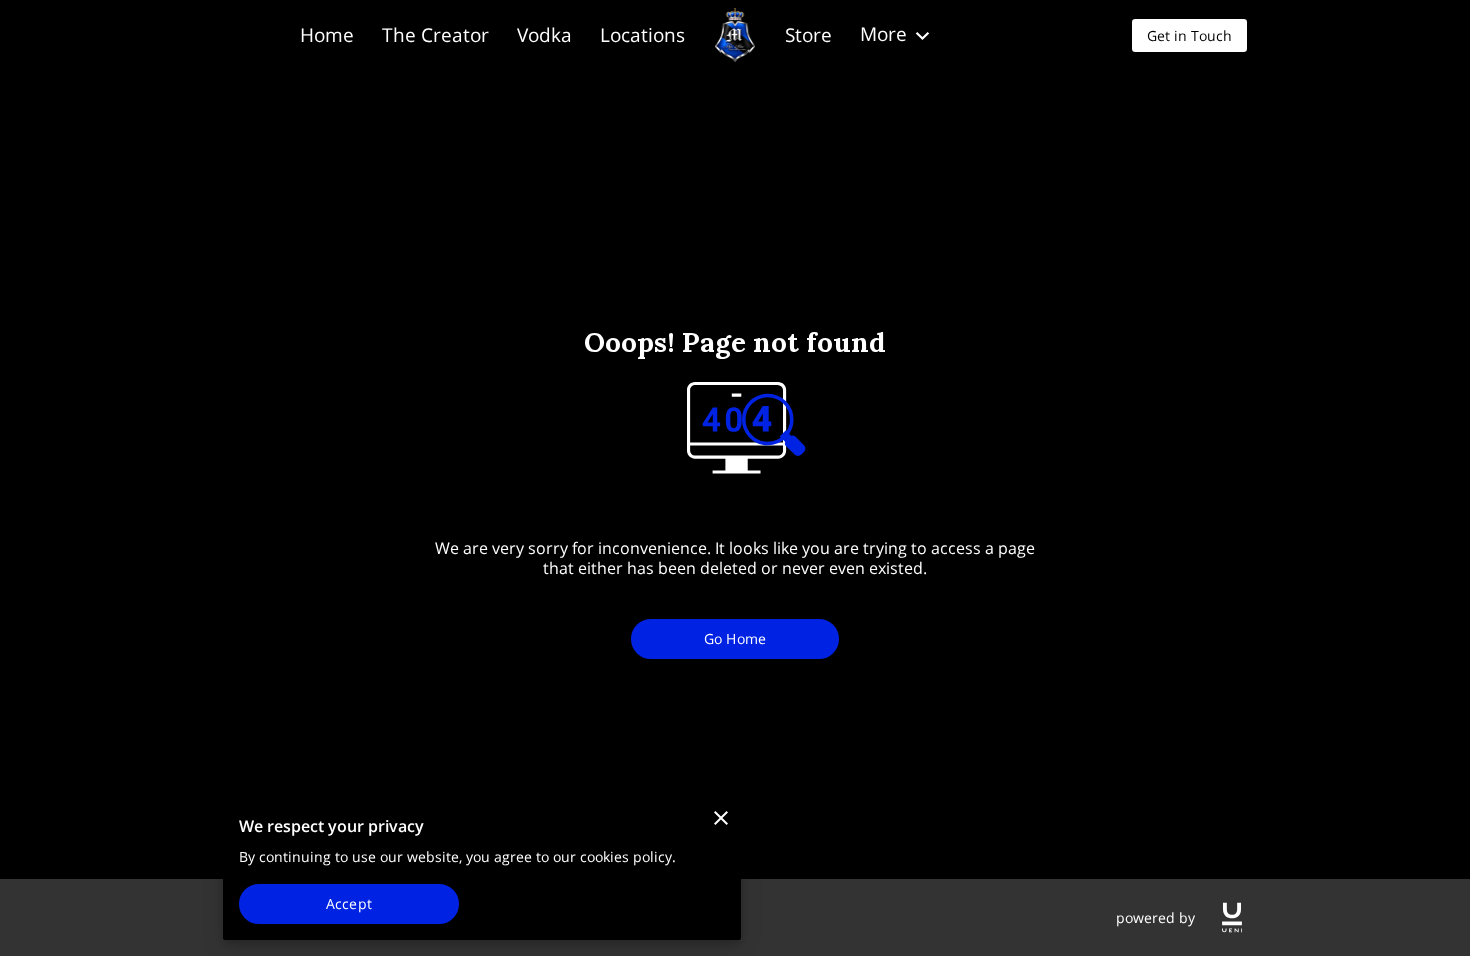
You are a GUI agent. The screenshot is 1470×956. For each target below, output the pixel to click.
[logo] (1232, 917)
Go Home (735, 638)
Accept (349, 903)
